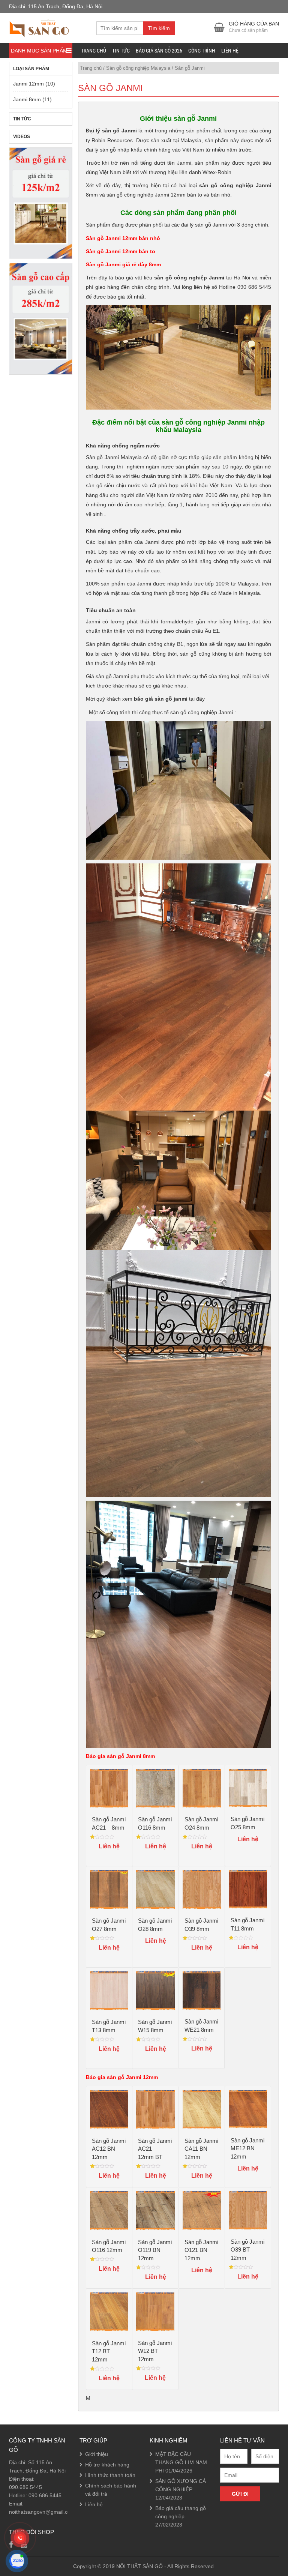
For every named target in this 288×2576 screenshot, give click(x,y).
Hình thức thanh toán (110, 2475)
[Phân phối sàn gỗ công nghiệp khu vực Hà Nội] (39, 27)
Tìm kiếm (159, 28)
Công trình (202, 51)
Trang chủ (94, 51)
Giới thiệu (97, 2454)
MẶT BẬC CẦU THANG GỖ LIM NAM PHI (181, 2462)
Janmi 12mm (28, 84)
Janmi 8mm (27, 99)
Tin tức (121, 51)
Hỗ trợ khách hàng (107, 2465)
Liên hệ (230, 51)
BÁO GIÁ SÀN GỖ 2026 (159, 51)
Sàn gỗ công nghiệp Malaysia (138, 68)
